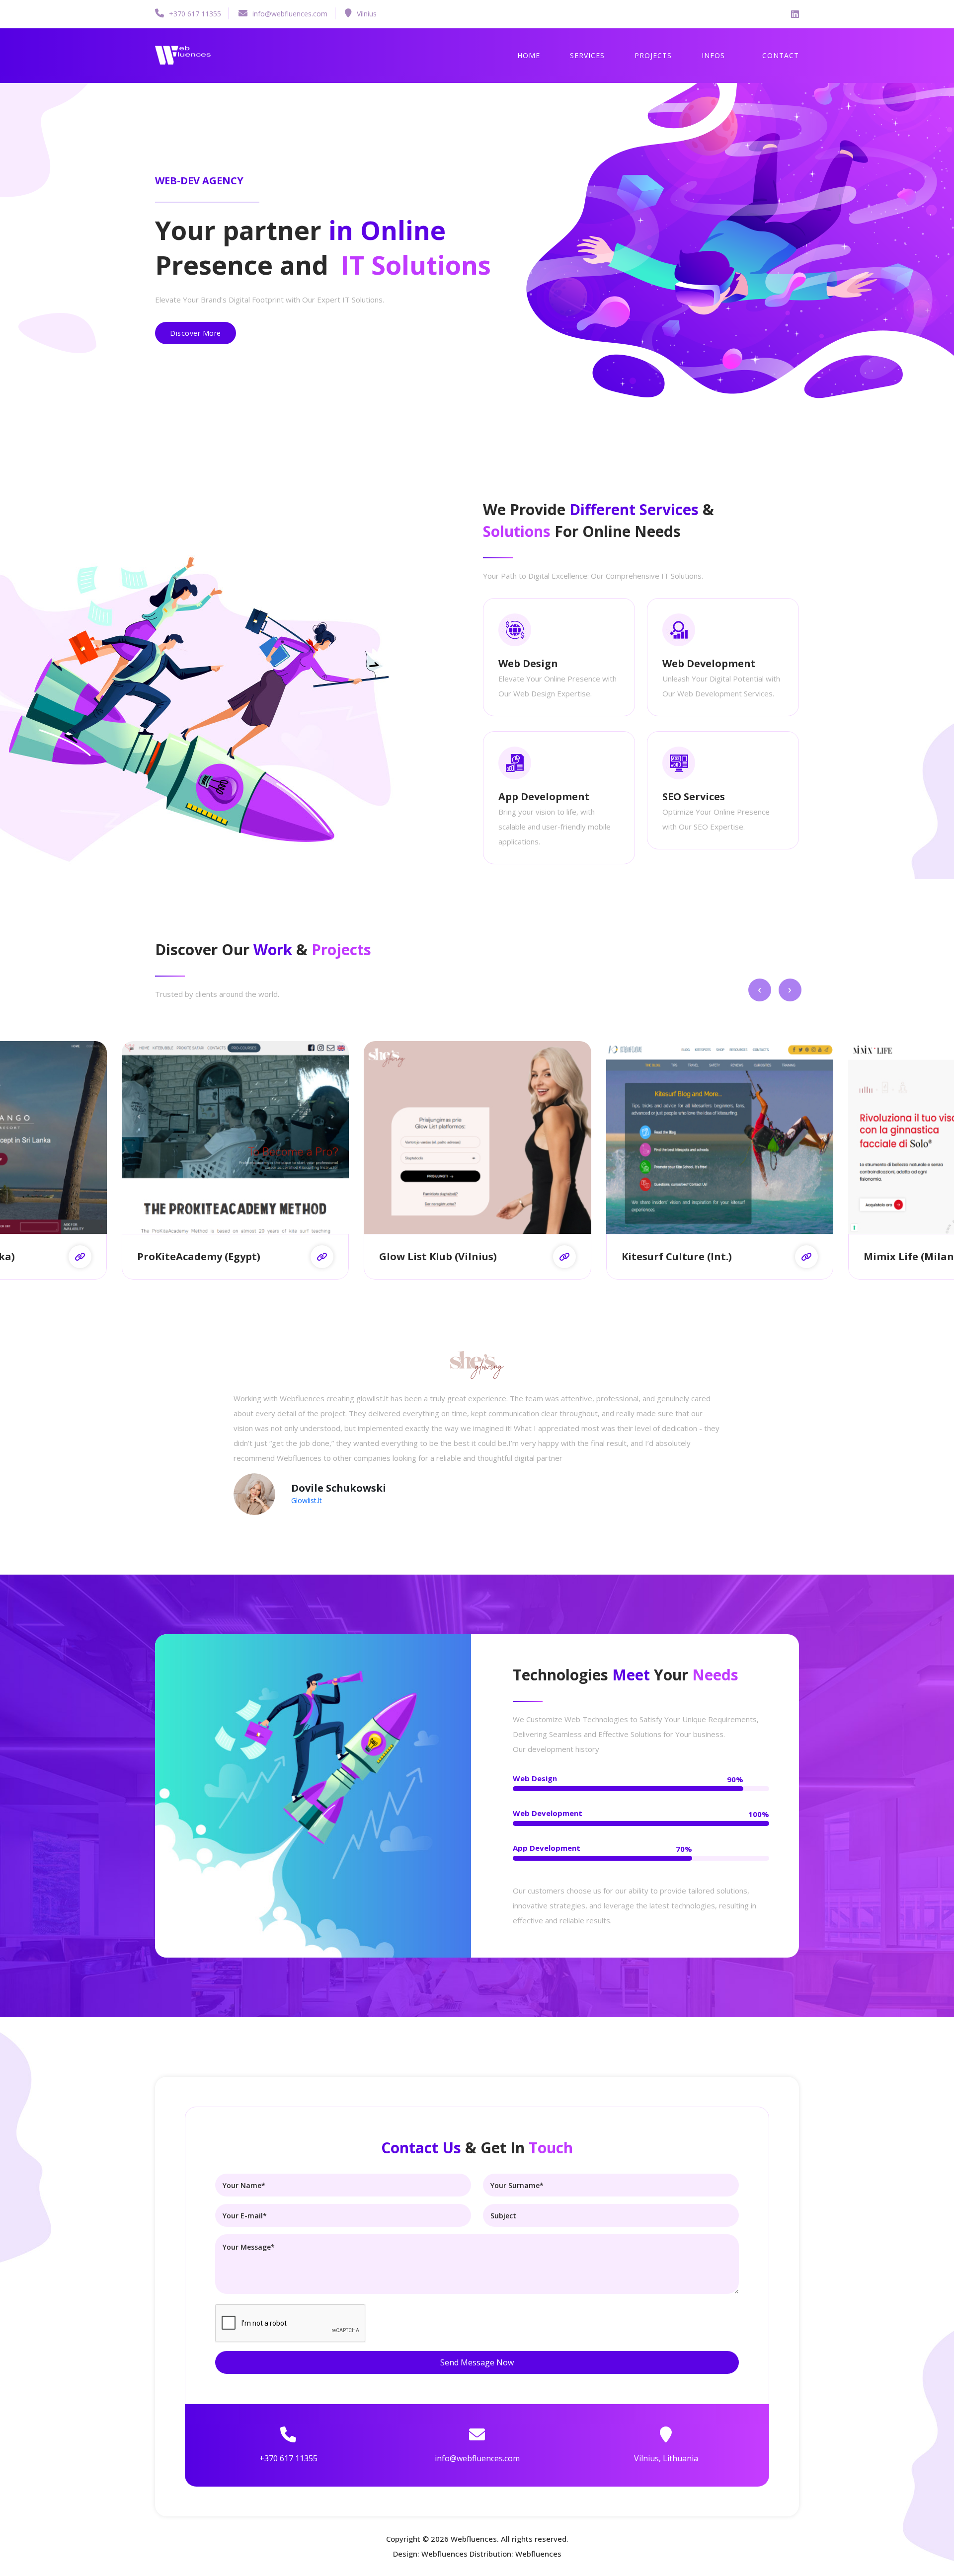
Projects (653, 55)
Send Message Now (477, 2362)
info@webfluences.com (290, 14)
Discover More (196, 333)
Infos (713, 55)
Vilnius (367, 14)
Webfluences (474, 2539)
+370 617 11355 (195, 14)
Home (529, 55)
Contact (781, 55)
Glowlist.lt (307, 1500)
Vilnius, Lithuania (666, 2458)
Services (587, 55)
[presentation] (760, 990)
